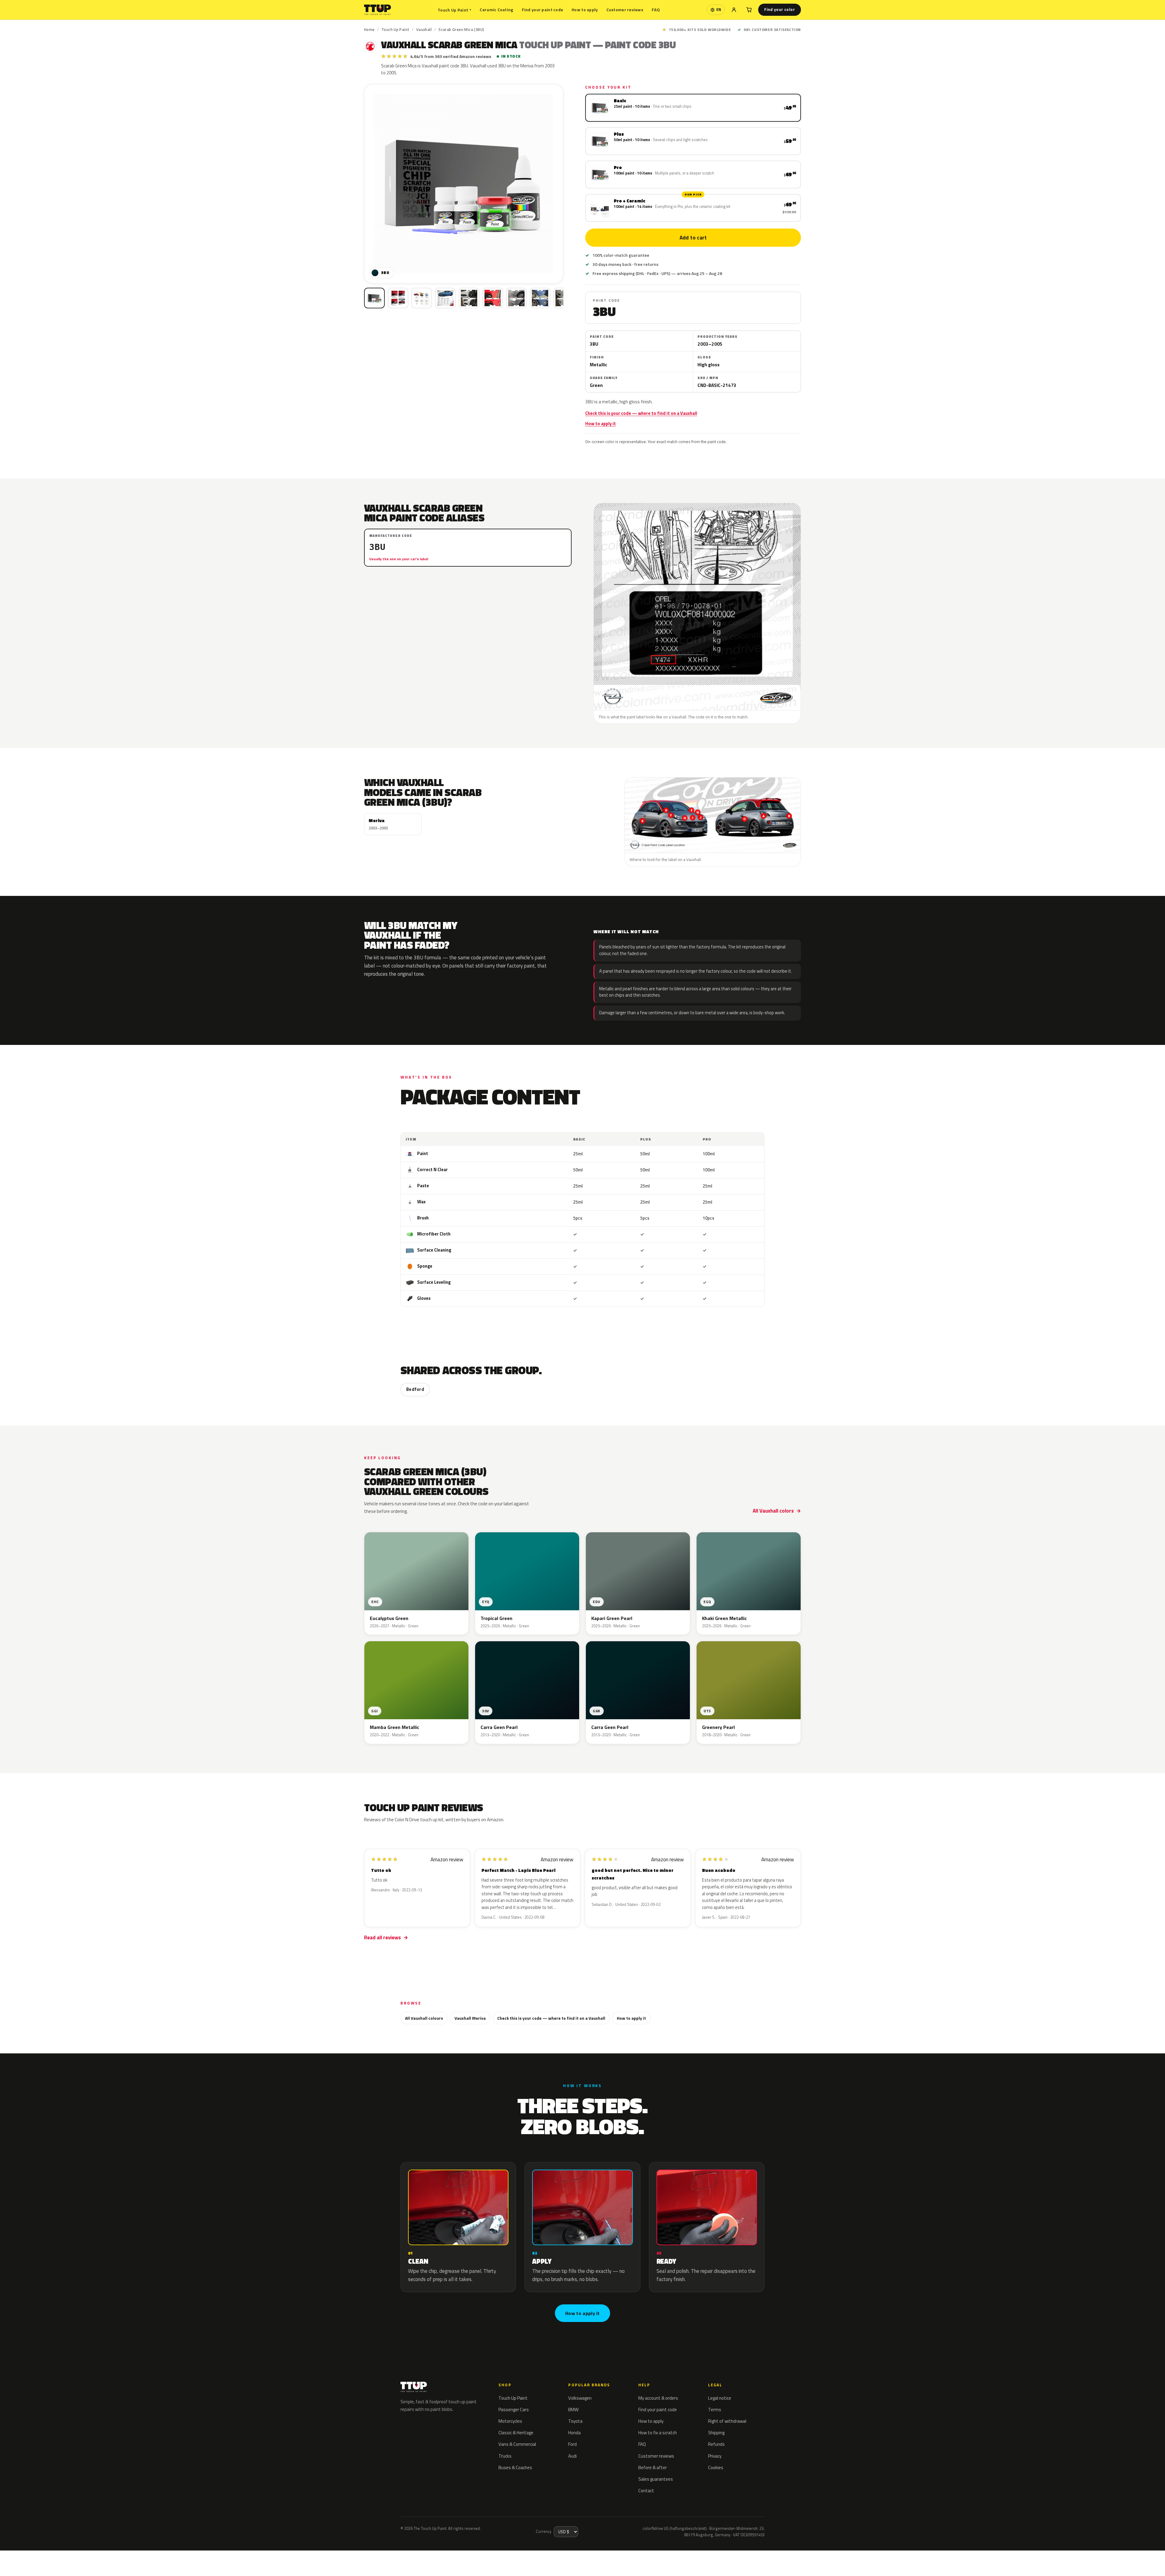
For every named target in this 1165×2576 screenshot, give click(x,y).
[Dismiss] (103, 2560)
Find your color (780, 9)
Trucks (505, 2456)
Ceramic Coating (496, 10)
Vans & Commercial (517, 2444)
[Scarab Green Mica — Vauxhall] (398, 298)
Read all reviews (382, 1937)
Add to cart (693, 238)
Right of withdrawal (727, 2421)
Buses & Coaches (515, 2468)
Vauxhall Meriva (470, 2018)
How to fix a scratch (658, 2433)
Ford (572, 2444)
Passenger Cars (514, 2410)
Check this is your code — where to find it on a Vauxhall (641, 413)
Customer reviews (625, 10)
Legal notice (720, 2398)
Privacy (715, 2456)
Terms (715, 2410)
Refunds (716, 2444)
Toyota (575, 2421)
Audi (572, 2456)
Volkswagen (580, 2398)
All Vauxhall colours (424, 2018)
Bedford (415, 1389)
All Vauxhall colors (773, 1511)
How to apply (585, 10)
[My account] (734, 10)
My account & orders (658, 2398)
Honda (574, 2433)
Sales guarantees (656, 2479)
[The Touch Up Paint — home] (378, 10)
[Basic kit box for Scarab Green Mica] (374, 298)
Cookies (716, 2468)
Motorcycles (510, 2421)
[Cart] (749, 10)
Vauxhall (424, 29)
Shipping (716, 2433)
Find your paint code (543, 10)
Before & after (653, 2468)
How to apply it (601, 424)
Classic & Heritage (516, 2433)
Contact (646, 2491)
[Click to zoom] (464, 184)
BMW (573, 2410)
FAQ (656, 10)
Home (369, 29)
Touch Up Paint (454, 10)
